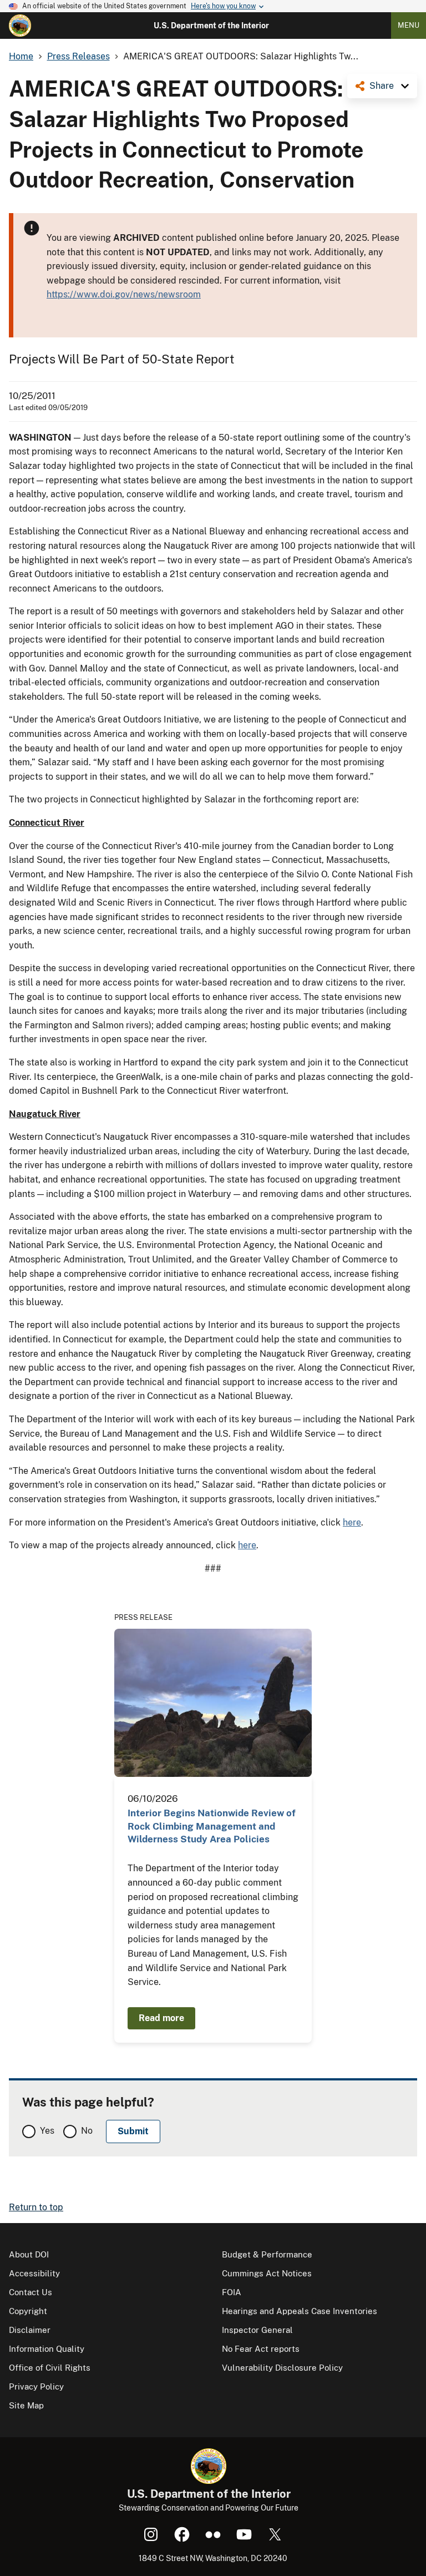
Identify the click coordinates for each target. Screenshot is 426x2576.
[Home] (20, 26)
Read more (161, 2018)
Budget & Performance (267, 2254)
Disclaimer (30, 2330)
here (352, 1522)
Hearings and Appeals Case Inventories (300, 2311)
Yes (47, 2131)
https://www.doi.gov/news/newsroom (124, 294)
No (87, 2131)
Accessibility (34, 2273)
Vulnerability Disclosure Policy (282, 2368)
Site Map (26, 2405)
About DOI (29, 2254)
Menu (409, 25)
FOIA (232, 2292)
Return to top (36, 2207)
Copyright (28, 2311)
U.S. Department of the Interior (211, 26)
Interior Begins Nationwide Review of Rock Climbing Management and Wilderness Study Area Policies (212, 1826)
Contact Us (31, 2292)
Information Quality (47, 2349)
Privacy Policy (36, 2386)
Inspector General (257, 2330)
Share (382, 86)
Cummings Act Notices (267, 2273)
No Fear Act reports (261, 2349)
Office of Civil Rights (50, 2368)
